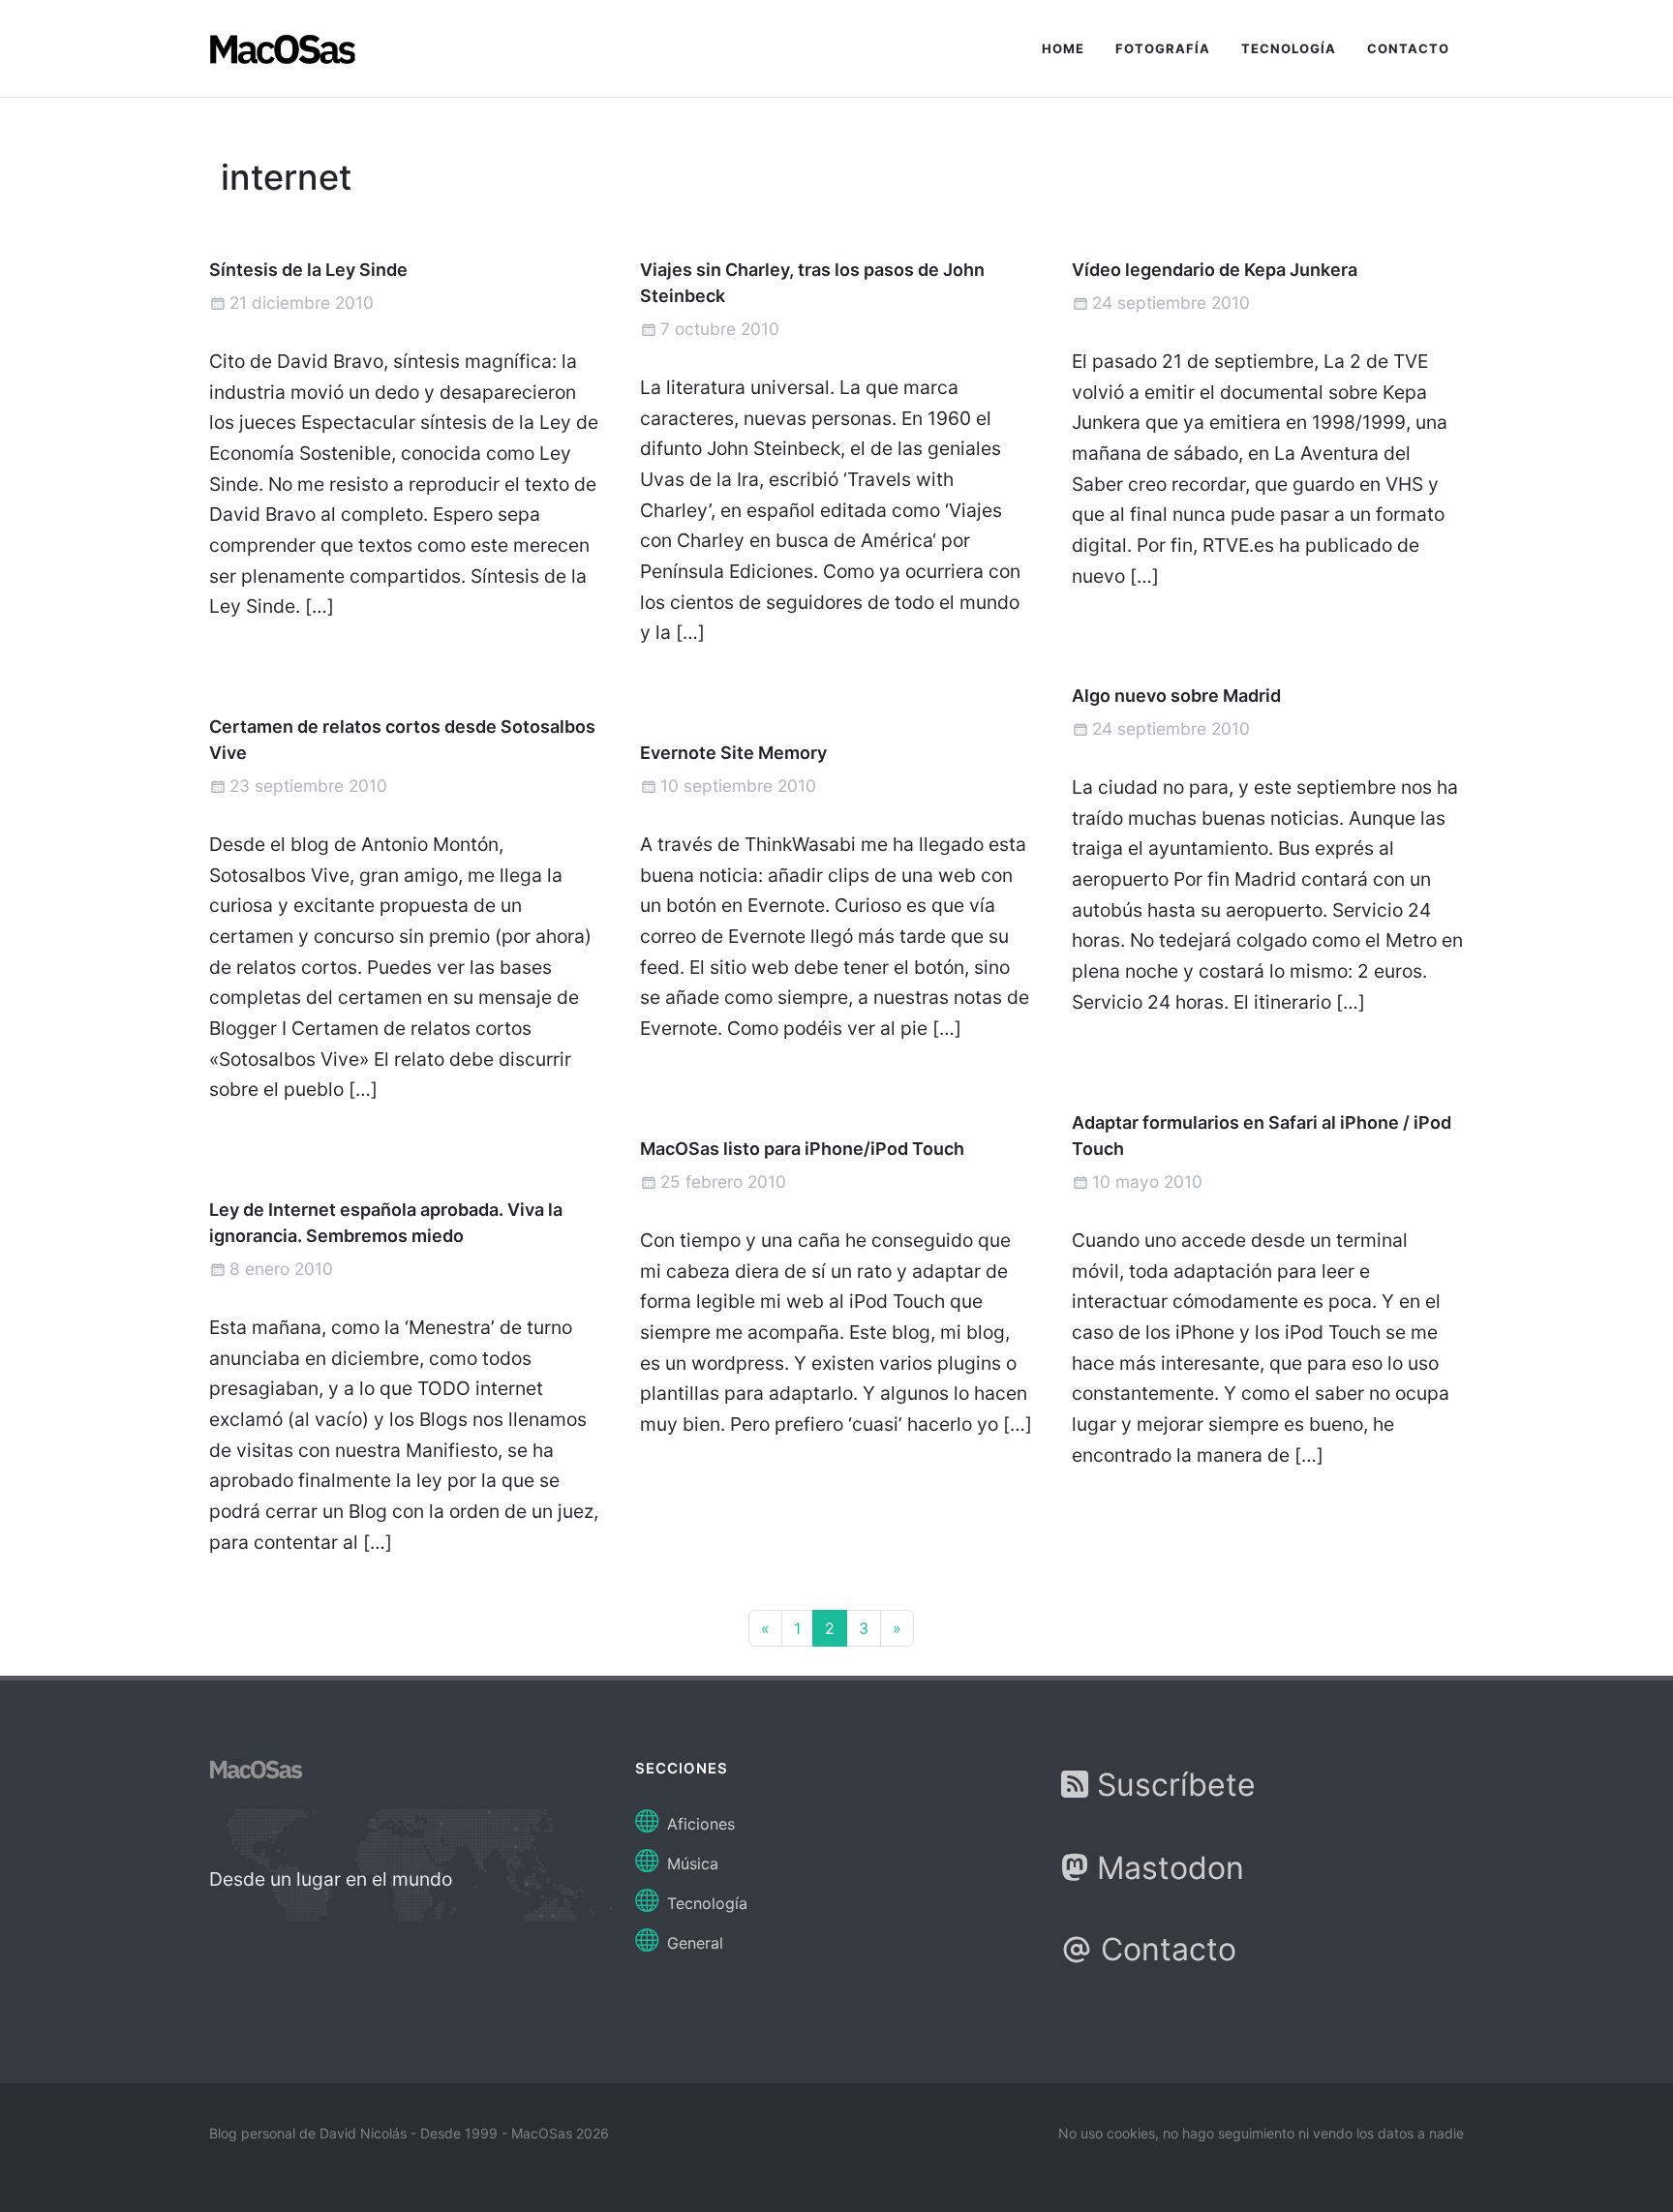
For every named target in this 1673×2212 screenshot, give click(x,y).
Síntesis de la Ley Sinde (308, 270)
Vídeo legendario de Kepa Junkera (1215, 270)
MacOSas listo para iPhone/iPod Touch (802, 1149)
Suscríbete (1172, 1785)
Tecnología (705, 1903)
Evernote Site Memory (733, 753)
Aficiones (699, 1824)
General (693, 1943)
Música (690, 1864)
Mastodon (1166, 1868)
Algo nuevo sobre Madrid (1176, 696)
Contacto (1164, 1949)
